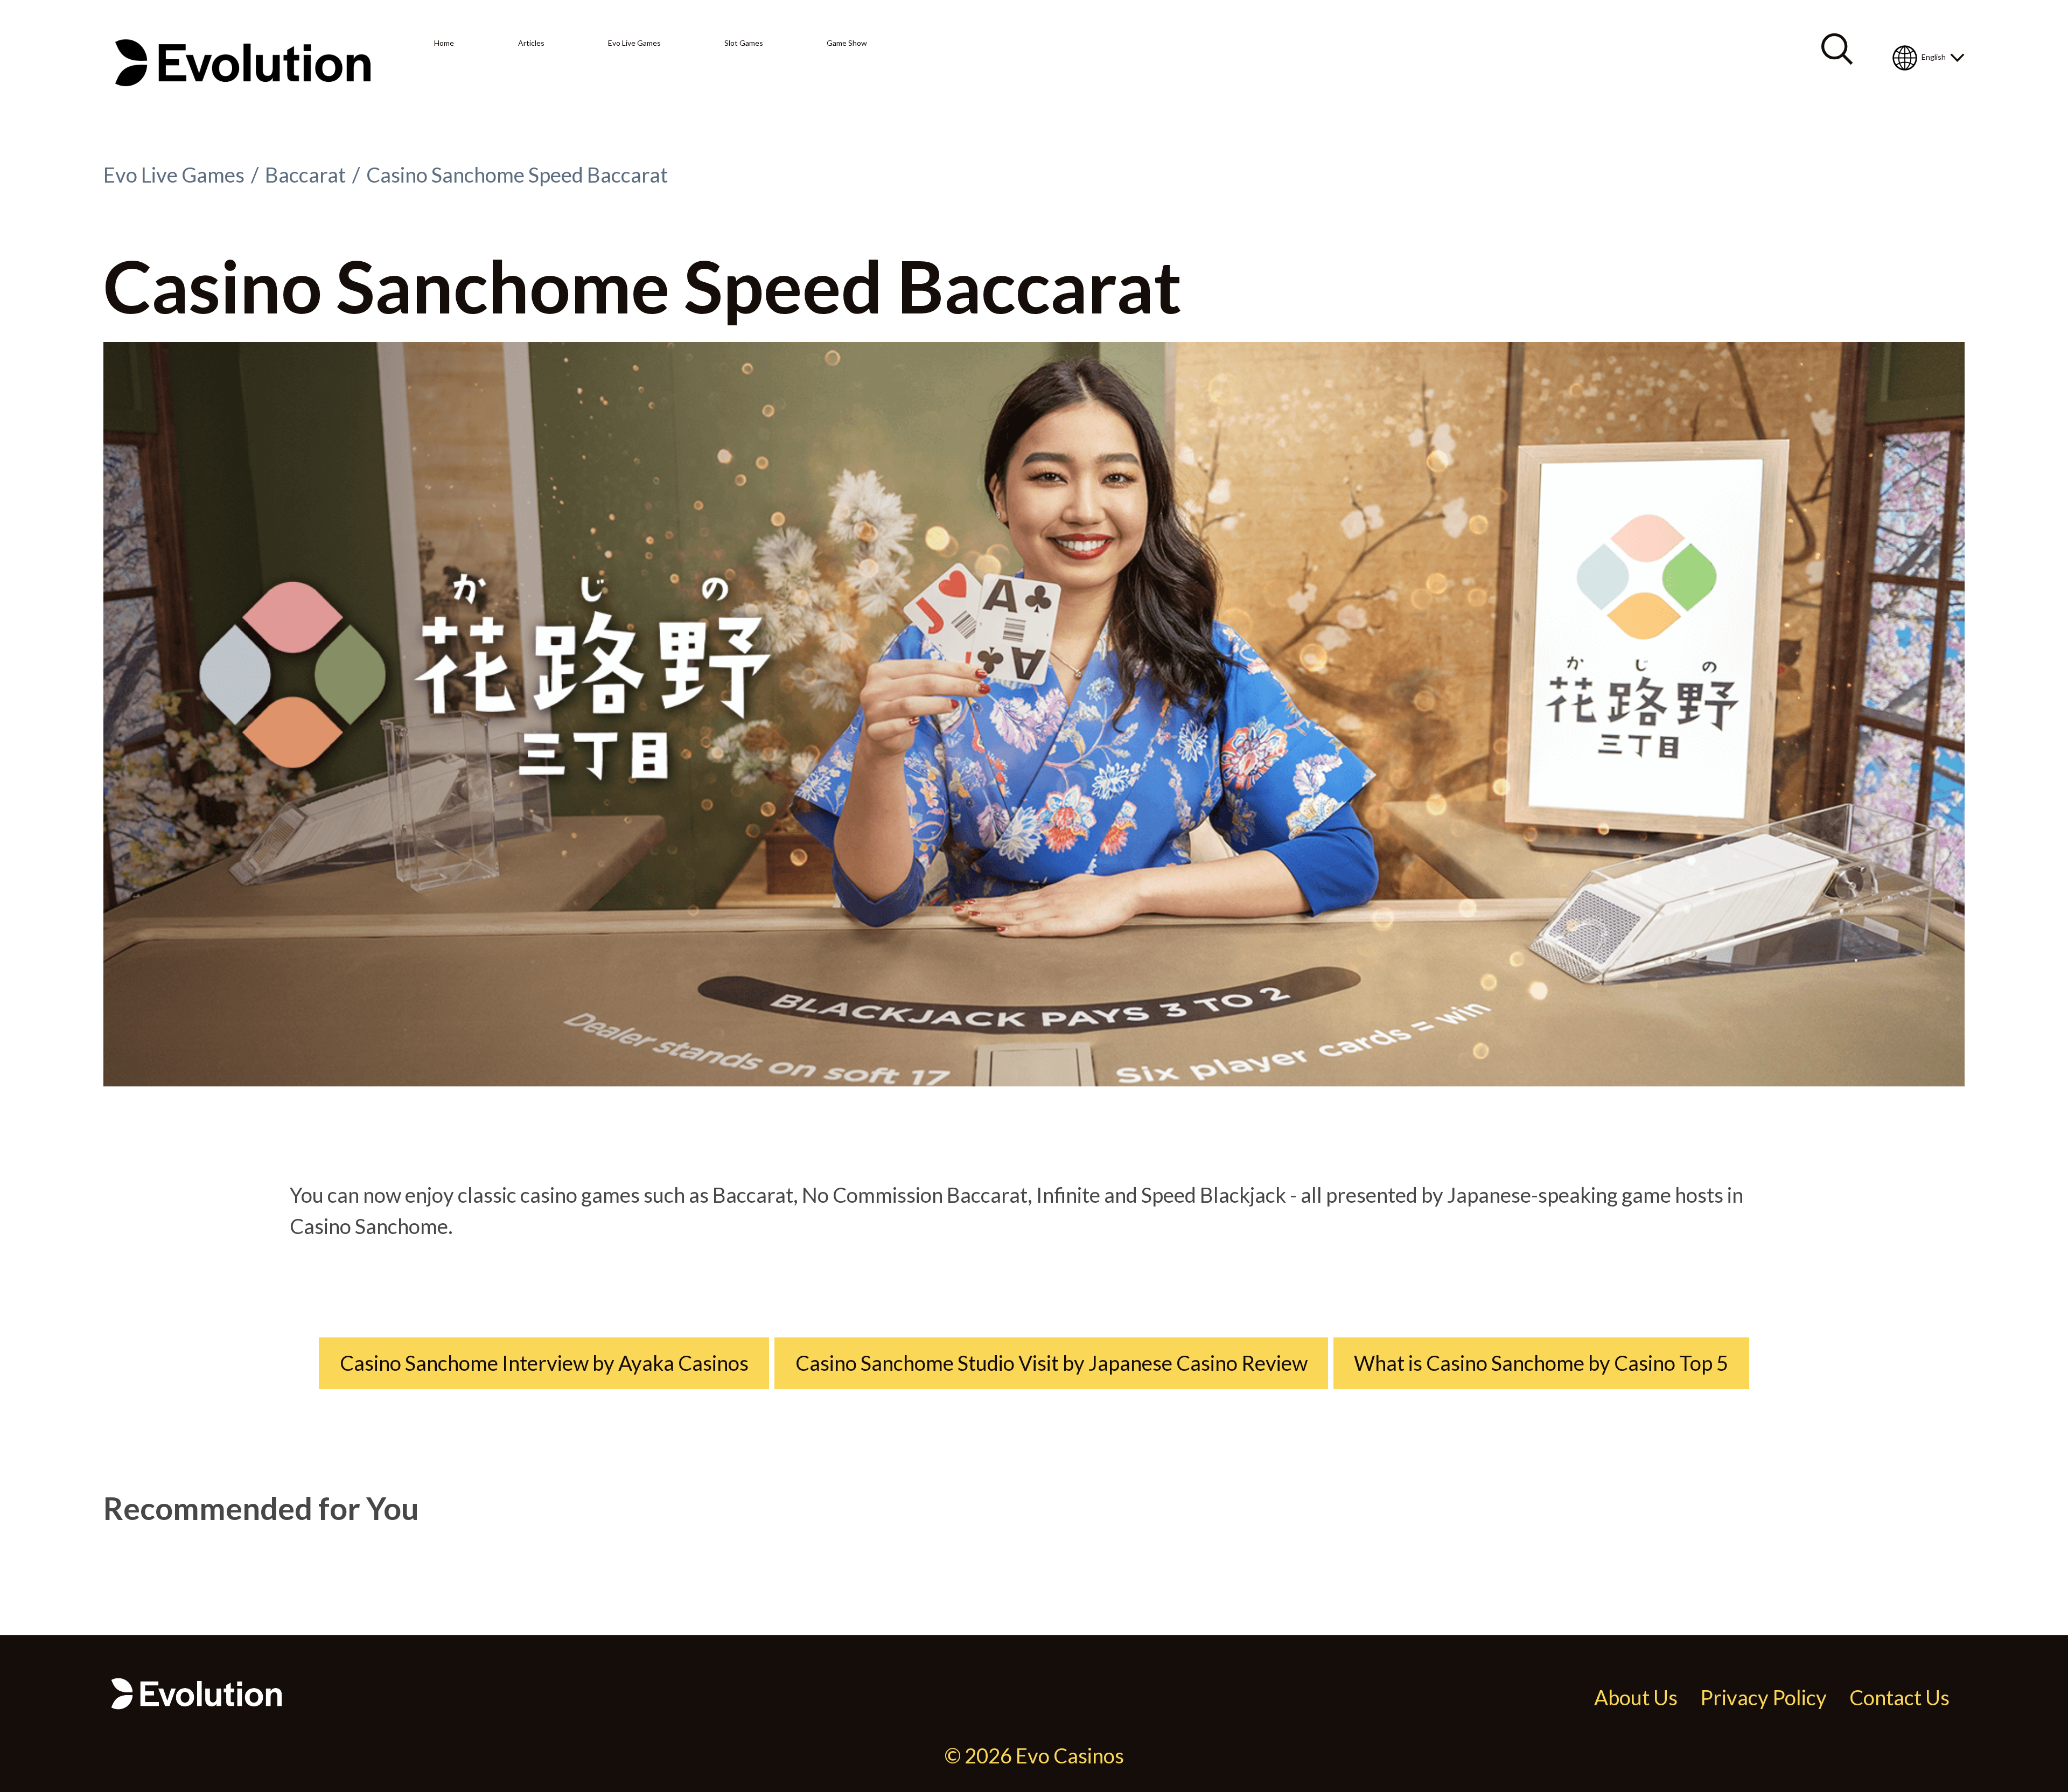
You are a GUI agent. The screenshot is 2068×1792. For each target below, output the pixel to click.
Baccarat (305, 175)
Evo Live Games (634, 43)
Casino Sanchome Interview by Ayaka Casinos (544, 1363)
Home (444, 43)
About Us (1636, 1697)
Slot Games (744, 43)
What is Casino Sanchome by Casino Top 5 (1541, 1363)
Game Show (847, 43)
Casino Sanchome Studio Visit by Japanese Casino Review (1052, 1363)
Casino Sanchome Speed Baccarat (517, 175)
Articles (531, 43)
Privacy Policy (1763, 1697)
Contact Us (1899, 1697)
